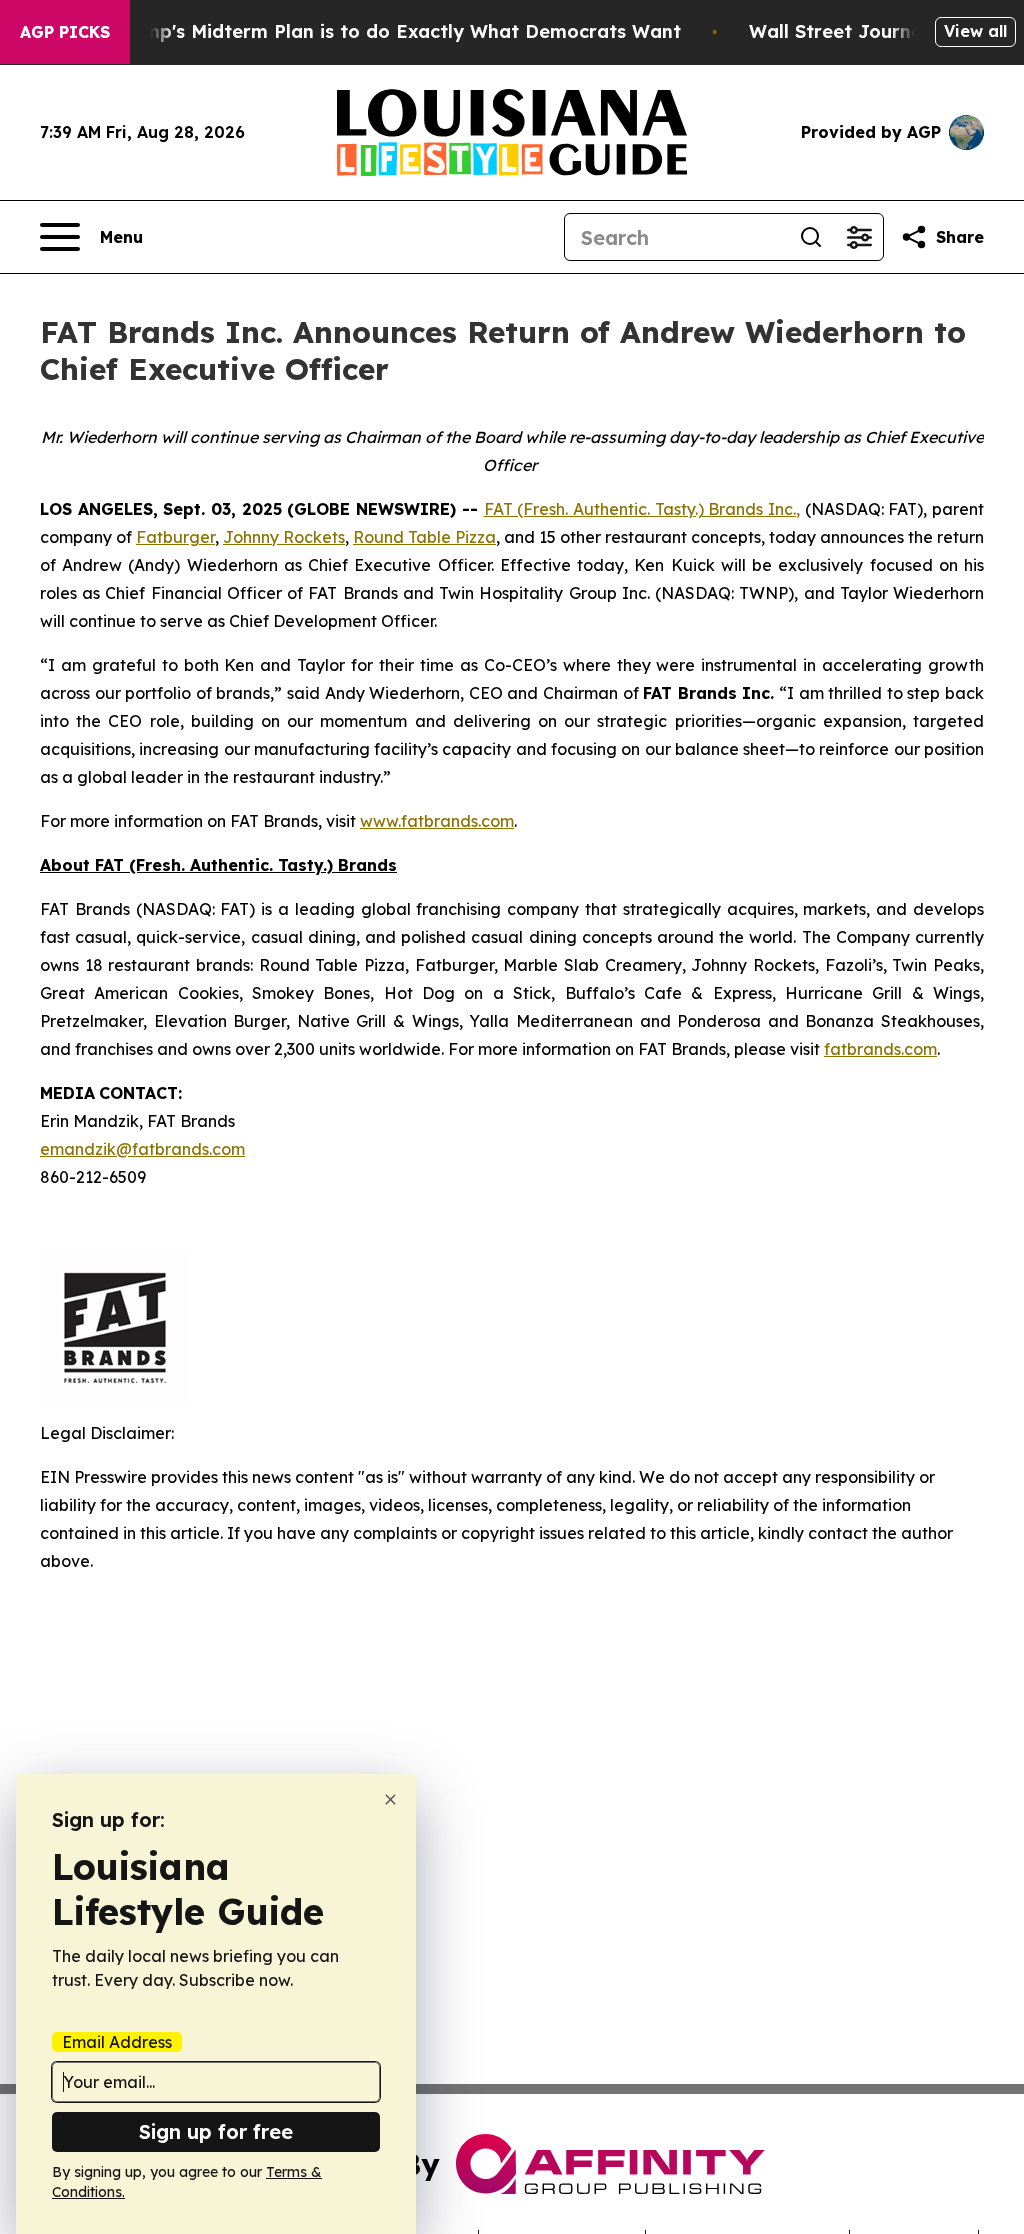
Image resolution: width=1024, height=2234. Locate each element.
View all (975, 31)
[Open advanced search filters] (859, 237)
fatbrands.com (880, 1049)
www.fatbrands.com (437, 821)
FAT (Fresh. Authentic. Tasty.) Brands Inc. (640, 509)
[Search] (811, 237)
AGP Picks (65, 32)
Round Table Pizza (424, 537)
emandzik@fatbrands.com (142, 1149)
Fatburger (175, 537)
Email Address (117, 2042)
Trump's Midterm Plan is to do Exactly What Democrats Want (397, 31)
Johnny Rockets (284, 537)
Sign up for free (216, 2131)
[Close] (390, 1799)
